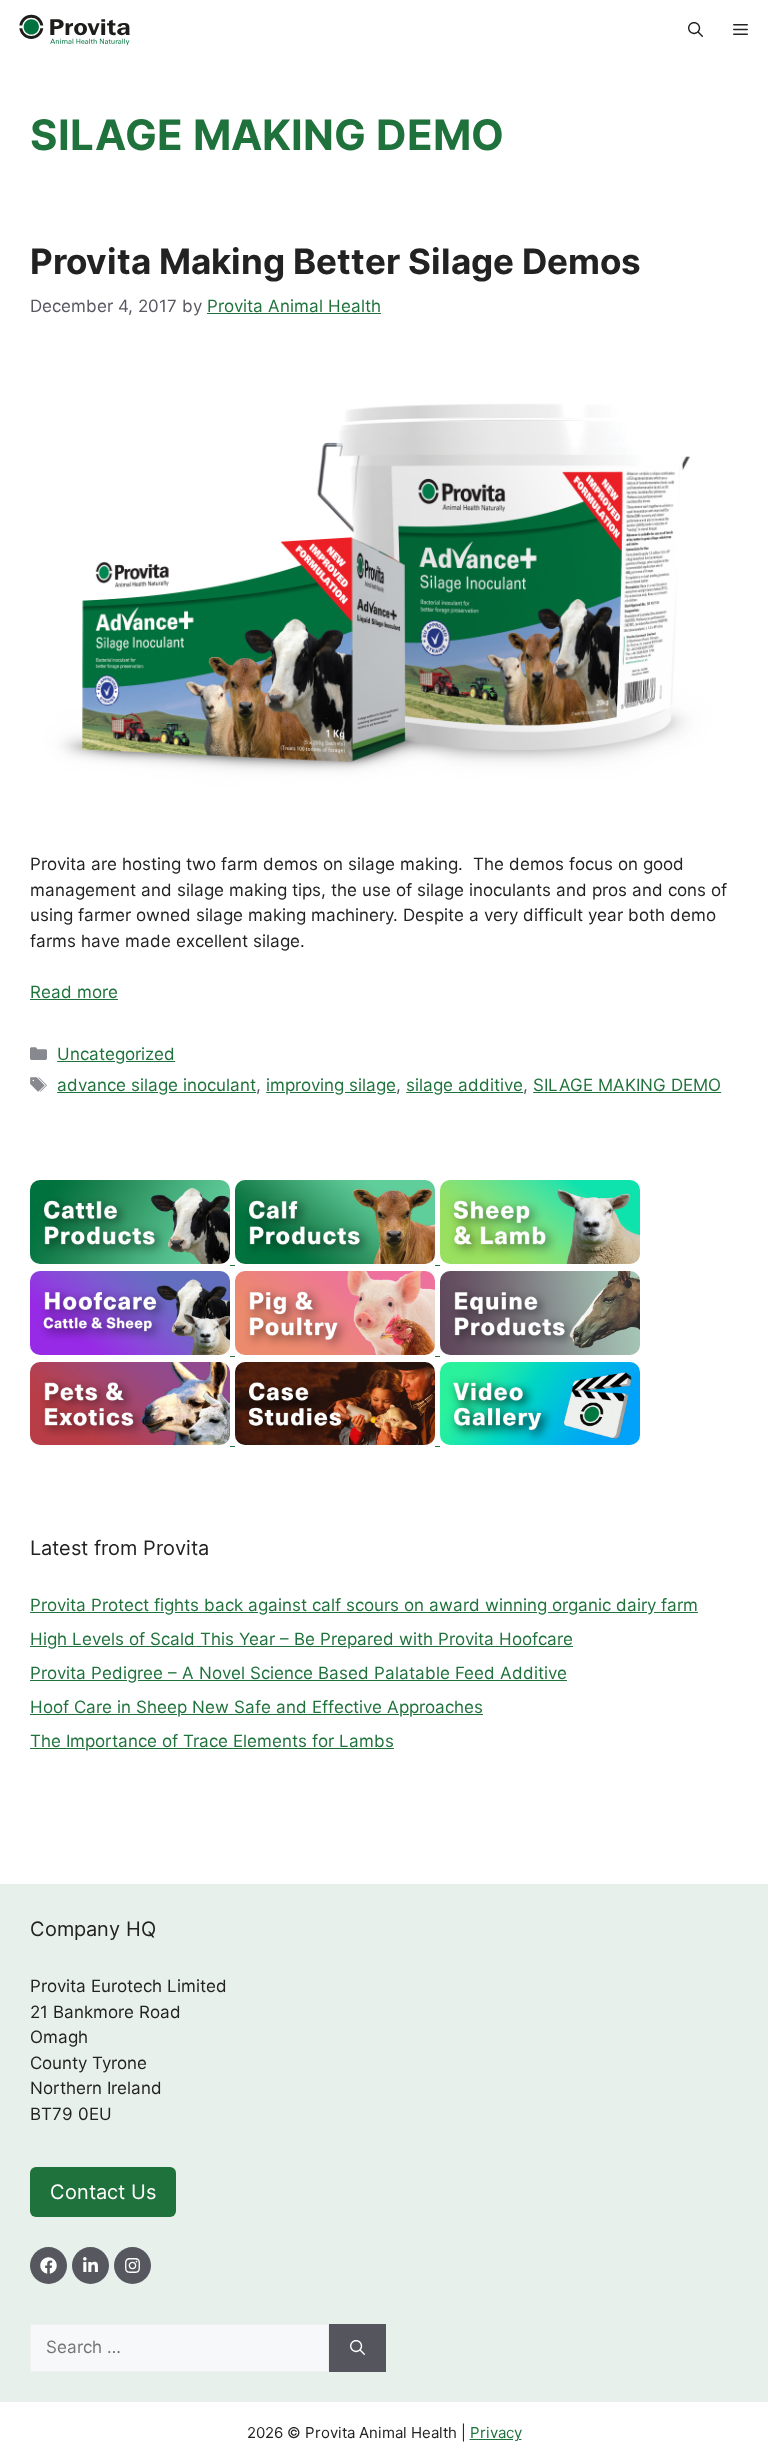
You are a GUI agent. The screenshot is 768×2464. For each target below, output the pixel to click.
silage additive (464, 1085)
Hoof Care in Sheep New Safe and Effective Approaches (256, 1707)
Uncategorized (116, 1054)
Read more (74, 992)
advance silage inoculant (156, 1085)
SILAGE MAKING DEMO (627, 1085)
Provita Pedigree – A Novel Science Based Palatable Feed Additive (298, 1673)
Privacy (496, 2432)
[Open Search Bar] (695, 30)
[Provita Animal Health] (75, 30)
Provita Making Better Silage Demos (335, 261)
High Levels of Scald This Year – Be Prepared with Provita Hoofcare (301, 1639)
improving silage (331, 1085)
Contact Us (103, 2192)
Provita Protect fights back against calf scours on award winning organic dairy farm (364, 1605)
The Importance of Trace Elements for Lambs (212, 1741)
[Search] (357, 2348)
